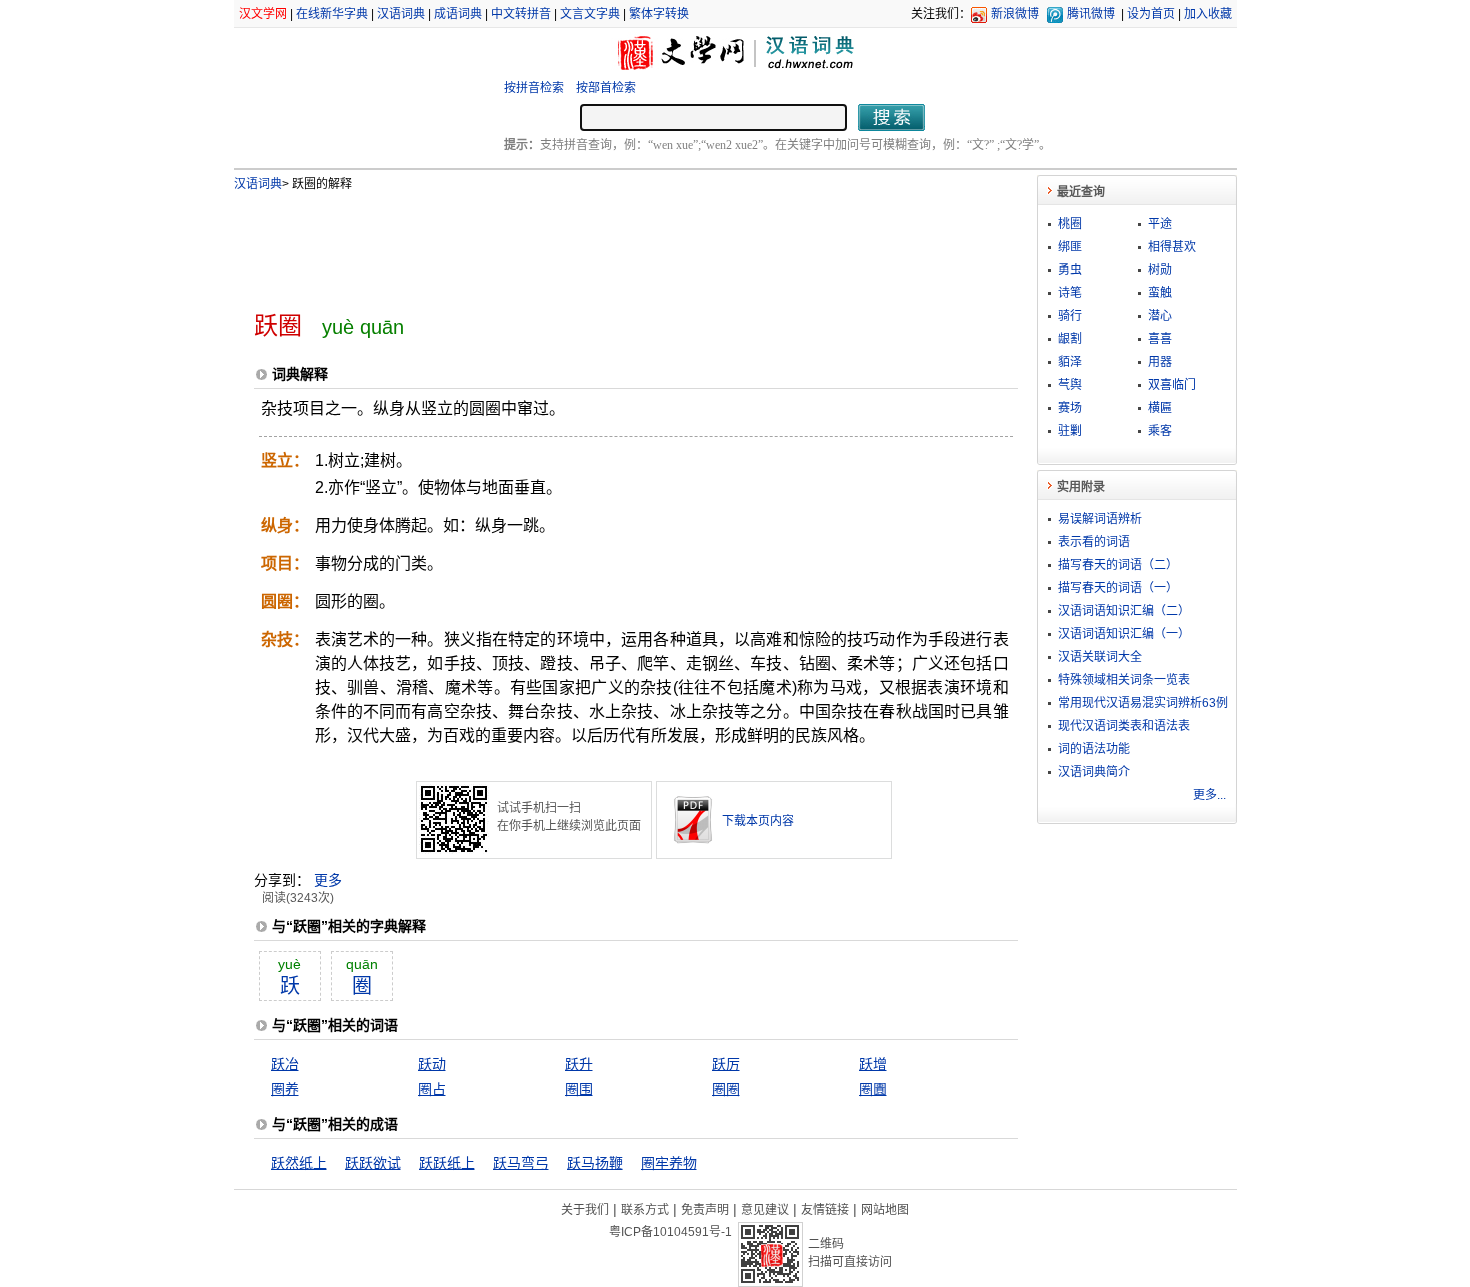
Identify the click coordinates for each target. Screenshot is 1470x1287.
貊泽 (1070, 362)
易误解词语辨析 (1100, 519)
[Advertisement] (603, 243)
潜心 (1160, 316)
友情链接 (825, 1210)
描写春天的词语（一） (1118, 588)
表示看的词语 (1094, 542)
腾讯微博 (1091, 14)
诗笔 (1070, 293)
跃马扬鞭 (595, 1163)
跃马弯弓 (521, 1163)
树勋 (1160, 270)
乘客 (1160, 431)
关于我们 (585, 1210)
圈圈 (726, 1089)
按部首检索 (606, 88)
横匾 (1160, 408)
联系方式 (645, 1210)
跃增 (873, 1064)
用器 (1160, 362)
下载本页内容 (758, 821)
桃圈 (1070, 224)
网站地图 (885, 1210)
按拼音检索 (534, 88)
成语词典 (458, 14)
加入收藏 (1208, 14)
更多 (328, 880)
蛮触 (1160, 293)
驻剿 (1070, 431)
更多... (1209, 795)
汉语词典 (401, 14)
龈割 (1070, 339)
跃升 (579, 1064)
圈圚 (873, 1089)
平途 (1160, 224)
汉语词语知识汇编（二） (1124, 611)
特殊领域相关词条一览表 (1124, 680)
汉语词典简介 (1094, 772)
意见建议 (765, 1210)
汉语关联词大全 (1100, 657)
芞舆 (1070, 385)
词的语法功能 (1094, 749)
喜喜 (1160, 339)
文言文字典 (590, 14)
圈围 (579, 1089)
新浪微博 (1015, 14)
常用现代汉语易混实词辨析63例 (1143, 703)
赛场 (1070, 408)
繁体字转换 (659, 14)
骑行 (1070, 316)
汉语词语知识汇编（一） (1124, 634)
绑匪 (1070, 247)
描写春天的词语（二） (1118, 565)
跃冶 (285, 1064)
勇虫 (1070, 270)
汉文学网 (263, 14)
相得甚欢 (1172, 247)
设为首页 (1151, 14)
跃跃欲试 (373, 1163)
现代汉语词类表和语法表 (1124, 726)
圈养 (285, 1089)
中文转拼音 (521, 14)
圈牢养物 (669, 1163)
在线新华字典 (332, 14)
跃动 (432, 1064)
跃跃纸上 (447, 1163)
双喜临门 (1172, 385)
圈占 (432, 1089)
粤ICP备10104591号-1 (670, 1232)
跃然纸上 (299, 1163)
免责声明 (705, 1210)
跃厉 (726, 1064)
